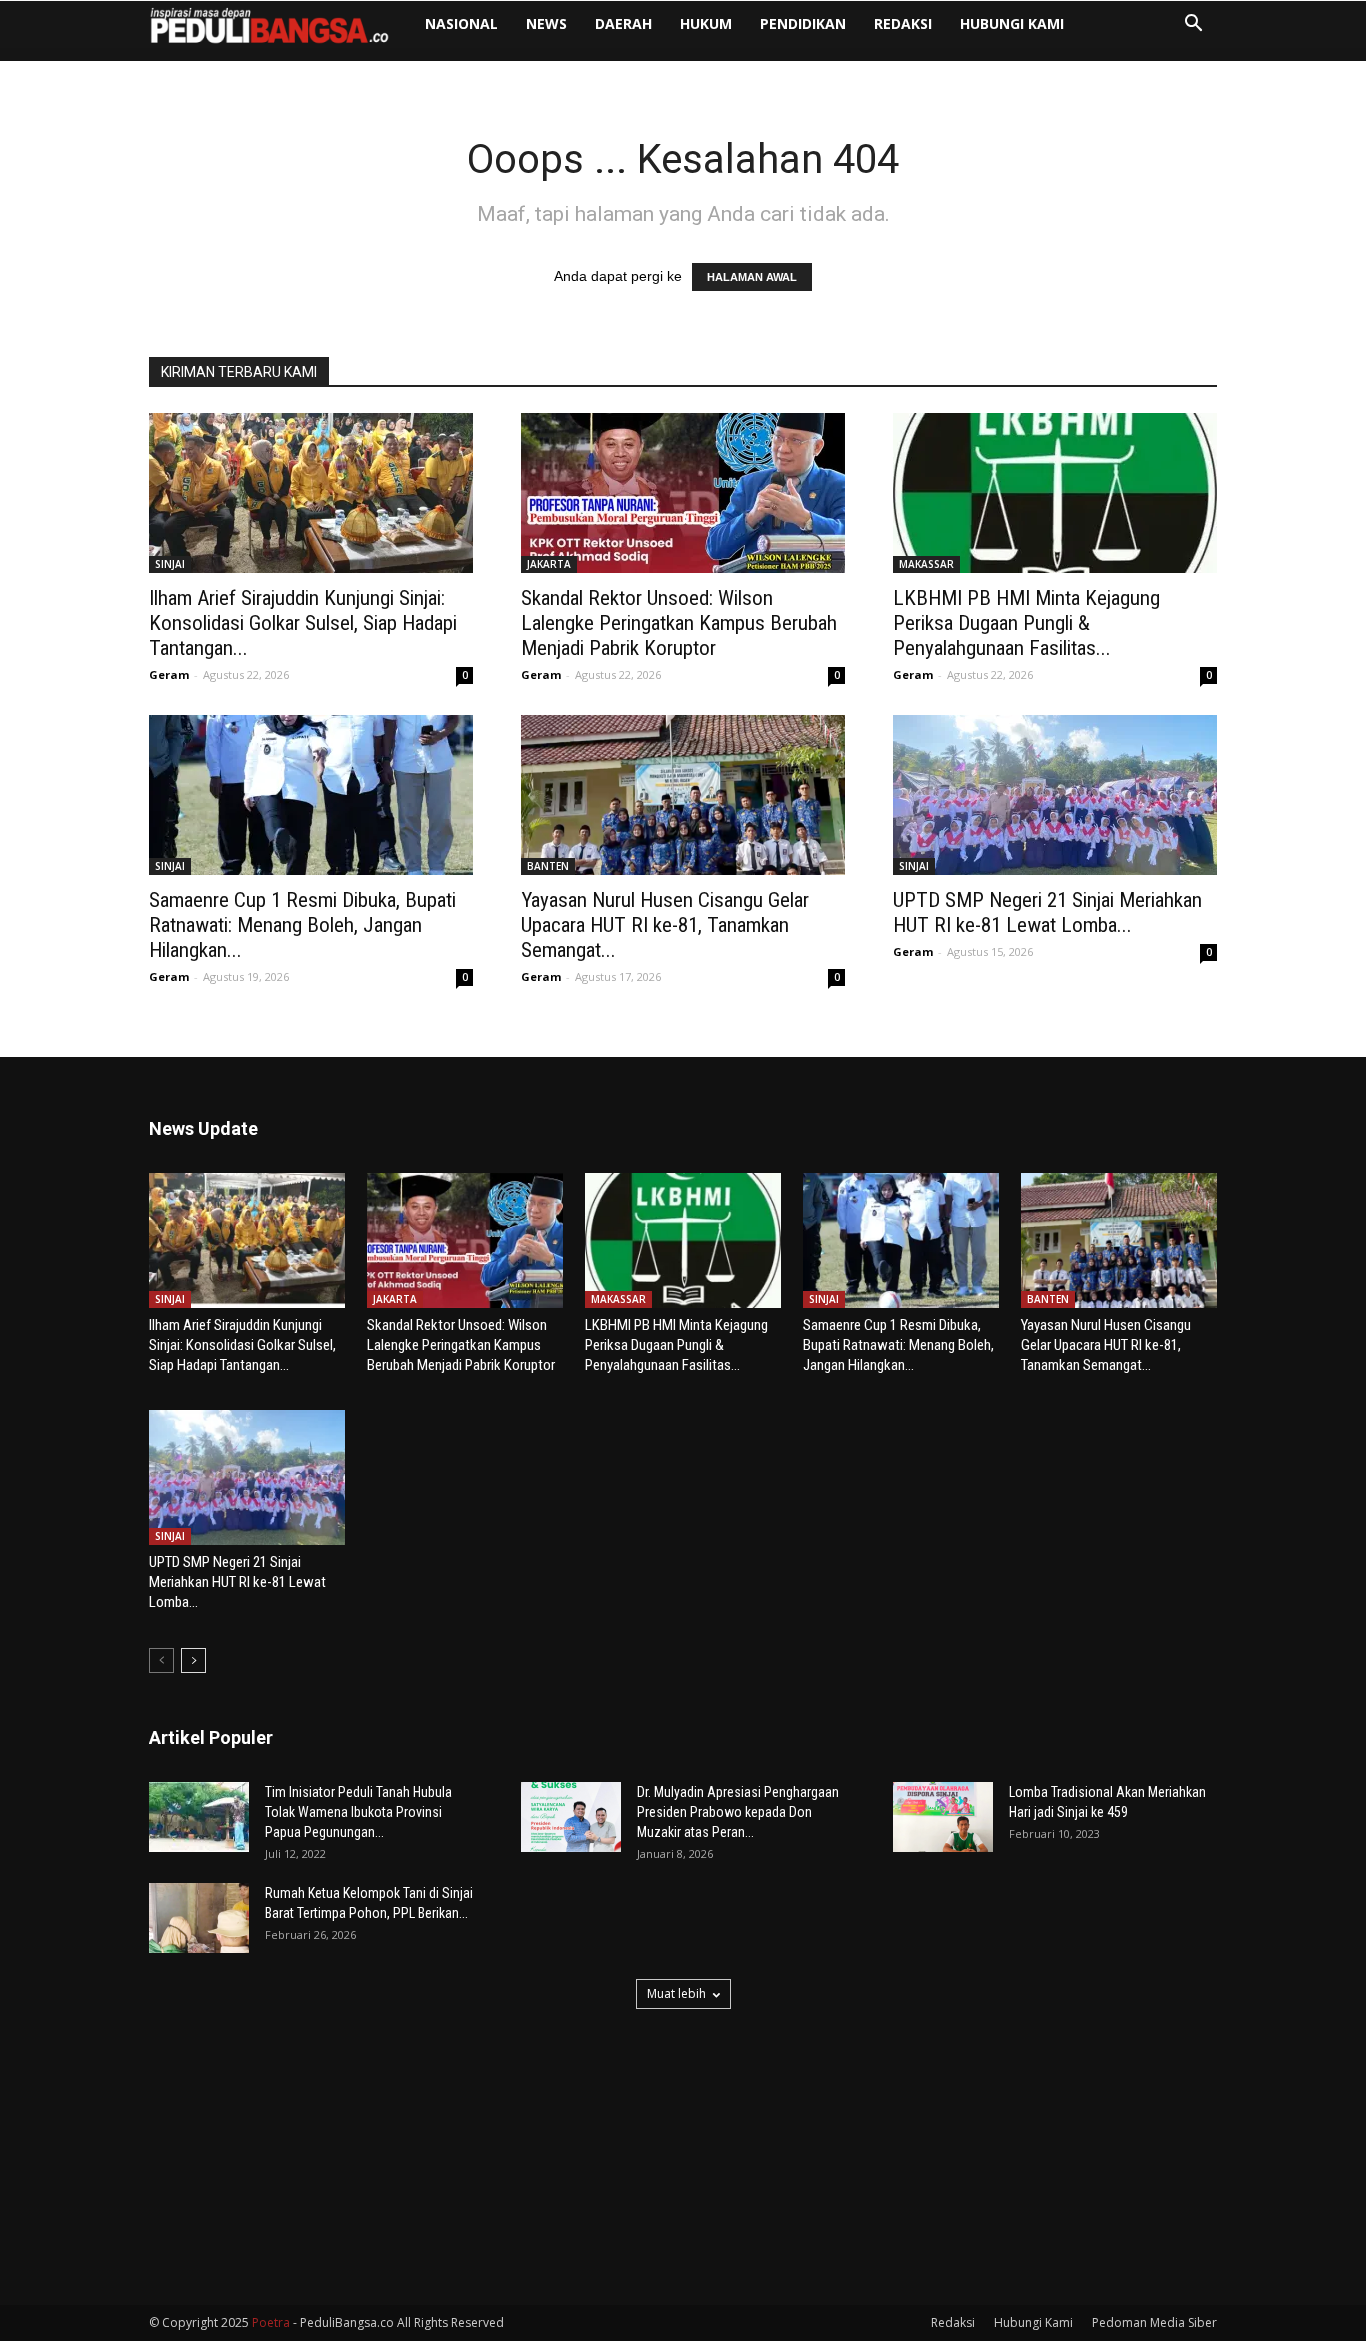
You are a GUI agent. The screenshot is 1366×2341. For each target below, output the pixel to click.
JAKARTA (549, 564)
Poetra (271, 2322)
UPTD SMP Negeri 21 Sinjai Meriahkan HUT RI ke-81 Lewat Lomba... (1047, 912)
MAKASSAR (926, 564)
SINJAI (170, 564)
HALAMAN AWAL (752, 277)
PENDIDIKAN (803, 23)
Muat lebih (676, 1993)
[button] (1193, 25)
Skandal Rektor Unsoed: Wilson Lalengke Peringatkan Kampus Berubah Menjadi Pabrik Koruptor (679, 623)
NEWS (546, 23)
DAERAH (623, 23)
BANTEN (548, 866)
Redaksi (903, 23)
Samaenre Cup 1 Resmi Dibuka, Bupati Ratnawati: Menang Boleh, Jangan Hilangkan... (302, 925)
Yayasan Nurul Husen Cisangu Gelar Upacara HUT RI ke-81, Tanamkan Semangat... (665, 925)
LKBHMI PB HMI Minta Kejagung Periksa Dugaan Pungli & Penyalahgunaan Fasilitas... (1026, 623)
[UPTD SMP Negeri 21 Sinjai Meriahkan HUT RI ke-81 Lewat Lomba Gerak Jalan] (1055, 795)
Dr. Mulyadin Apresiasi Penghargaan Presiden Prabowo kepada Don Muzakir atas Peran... (738, 1812)
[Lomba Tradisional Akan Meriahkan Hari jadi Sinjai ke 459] (943, 1817)
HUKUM (706, 23)
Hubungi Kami (1012, 23)
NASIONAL (461, 23)
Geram (169, 674)
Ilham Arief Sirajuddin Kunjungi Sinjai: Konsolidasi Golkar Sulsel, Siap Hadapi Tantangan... (303, 623)
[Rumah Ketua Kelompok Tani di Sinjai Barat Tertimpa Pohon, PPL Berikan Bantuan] (199, 1918)
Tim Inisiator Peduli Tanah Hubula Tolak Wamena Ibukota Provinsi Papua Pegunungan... (358, 1812)
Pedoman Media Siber (1154, 2322)
